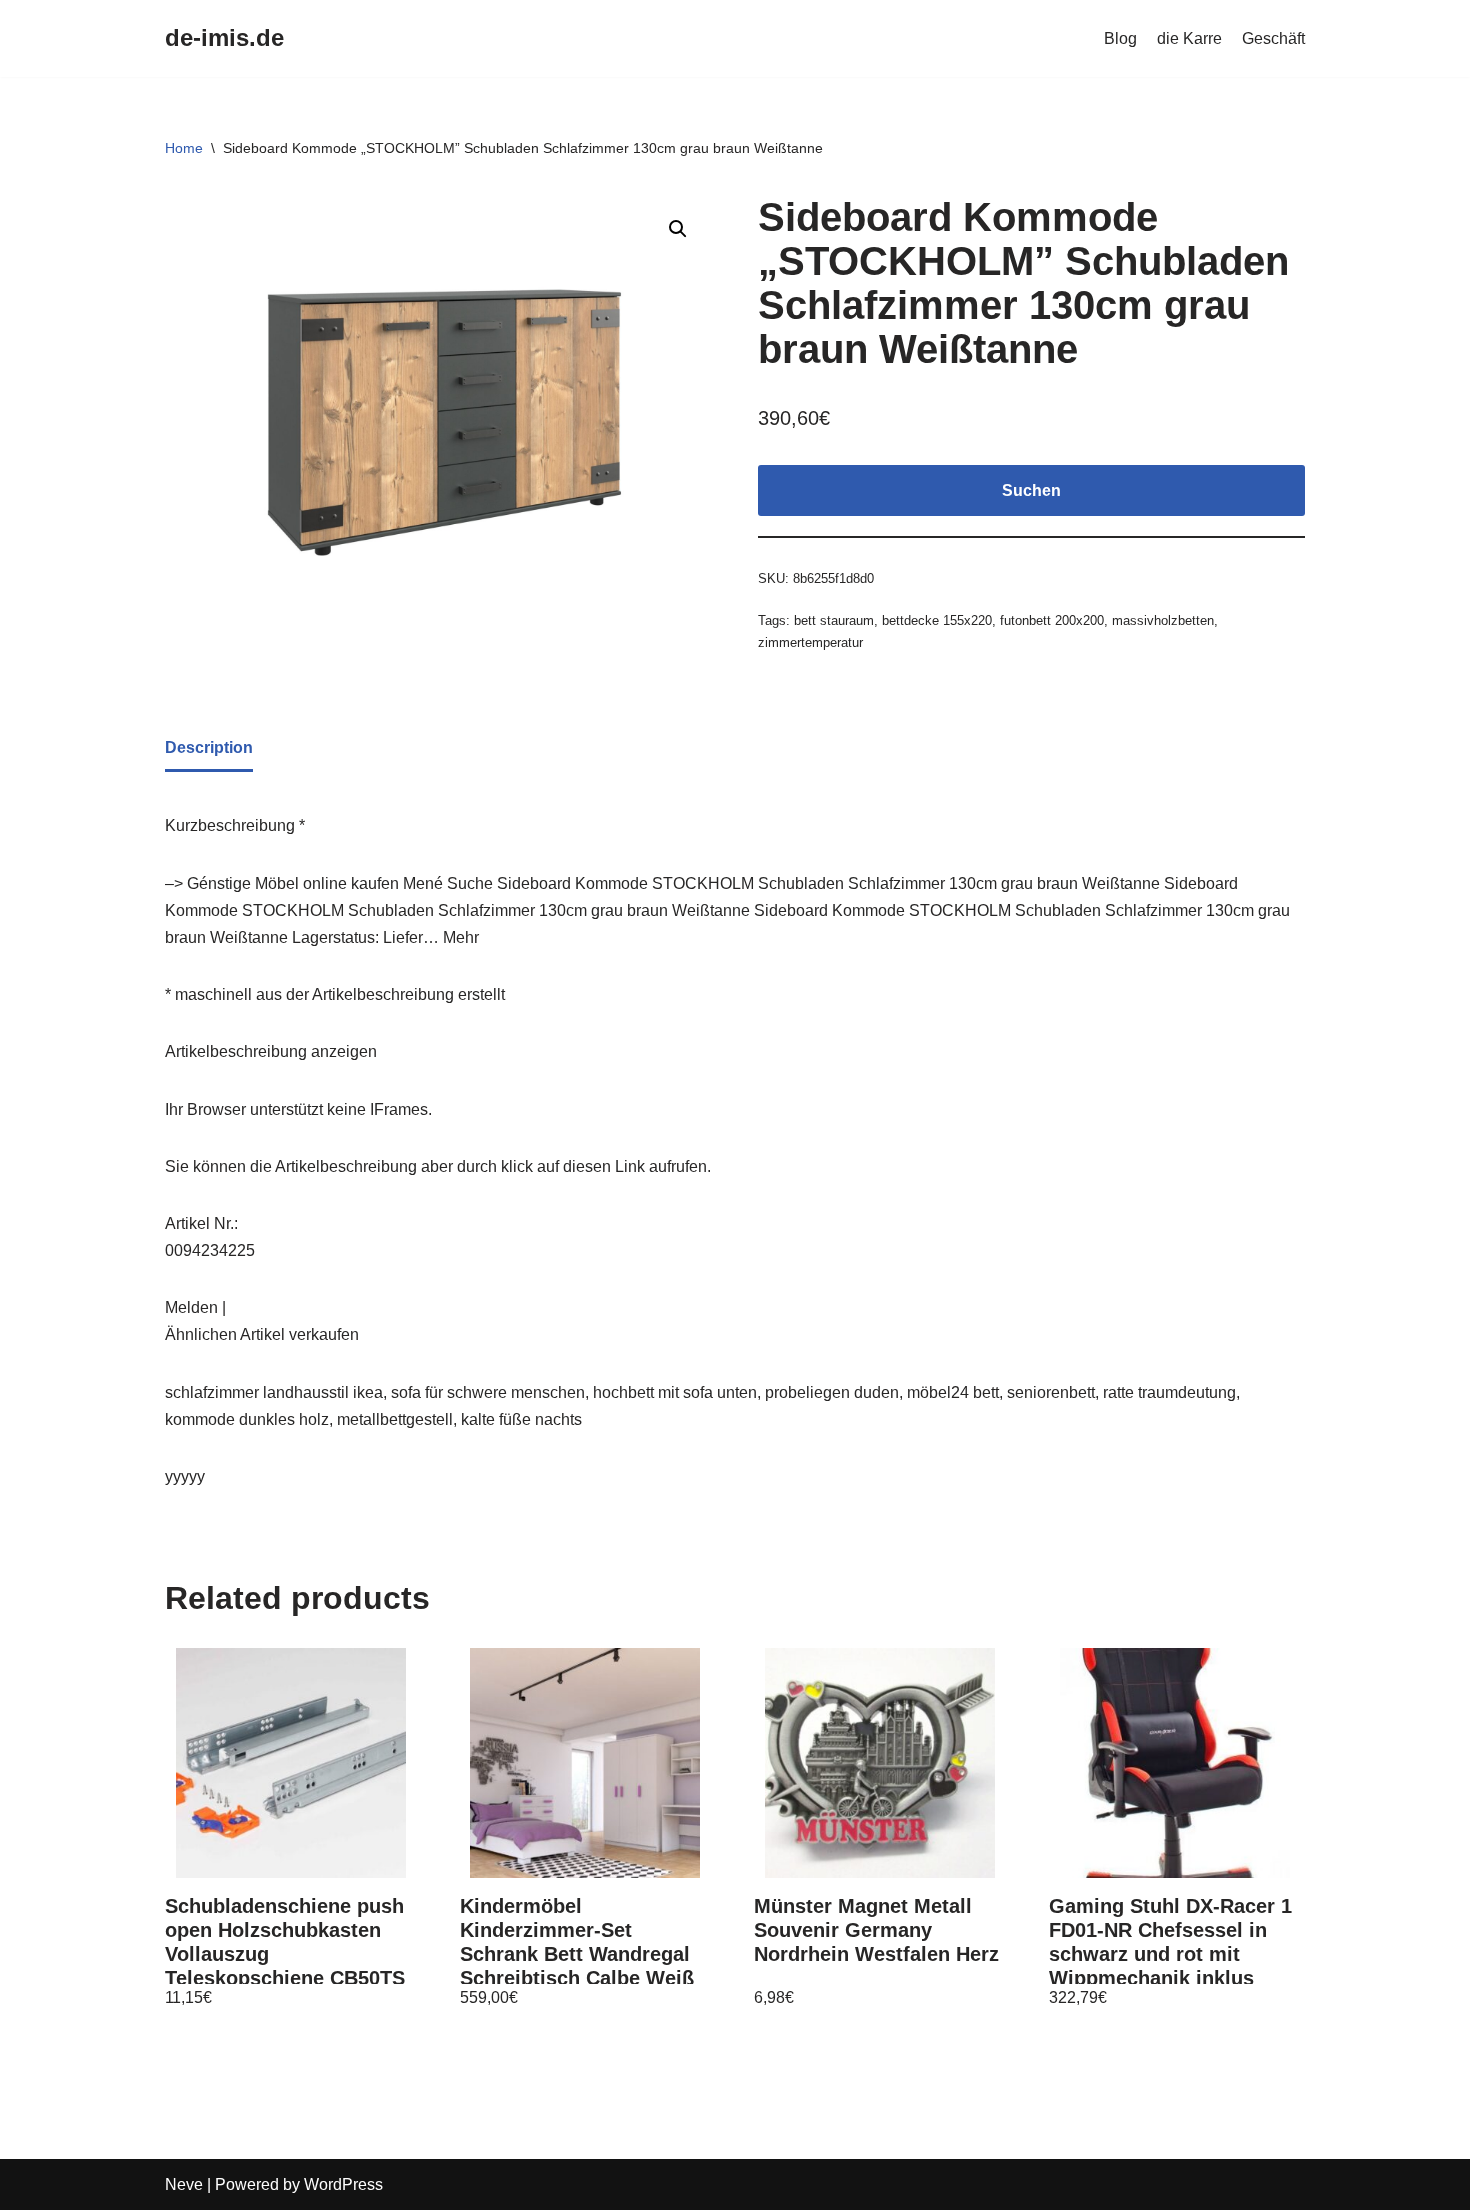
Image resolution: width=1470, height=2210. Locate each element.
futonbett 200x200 (1052, 620)
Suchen (1031, 490)
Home (184, 148)
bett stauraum (834, 620)
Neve (184, 2184)
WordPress (343, 2184)
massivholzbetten (1163, 620)
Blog (1120, 38)
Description (209, 747)
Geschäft (1273, 38)
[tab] (209, 749)
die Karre (1189, 38)
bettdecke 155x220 (937, 620)
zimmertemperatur (810, 642)
